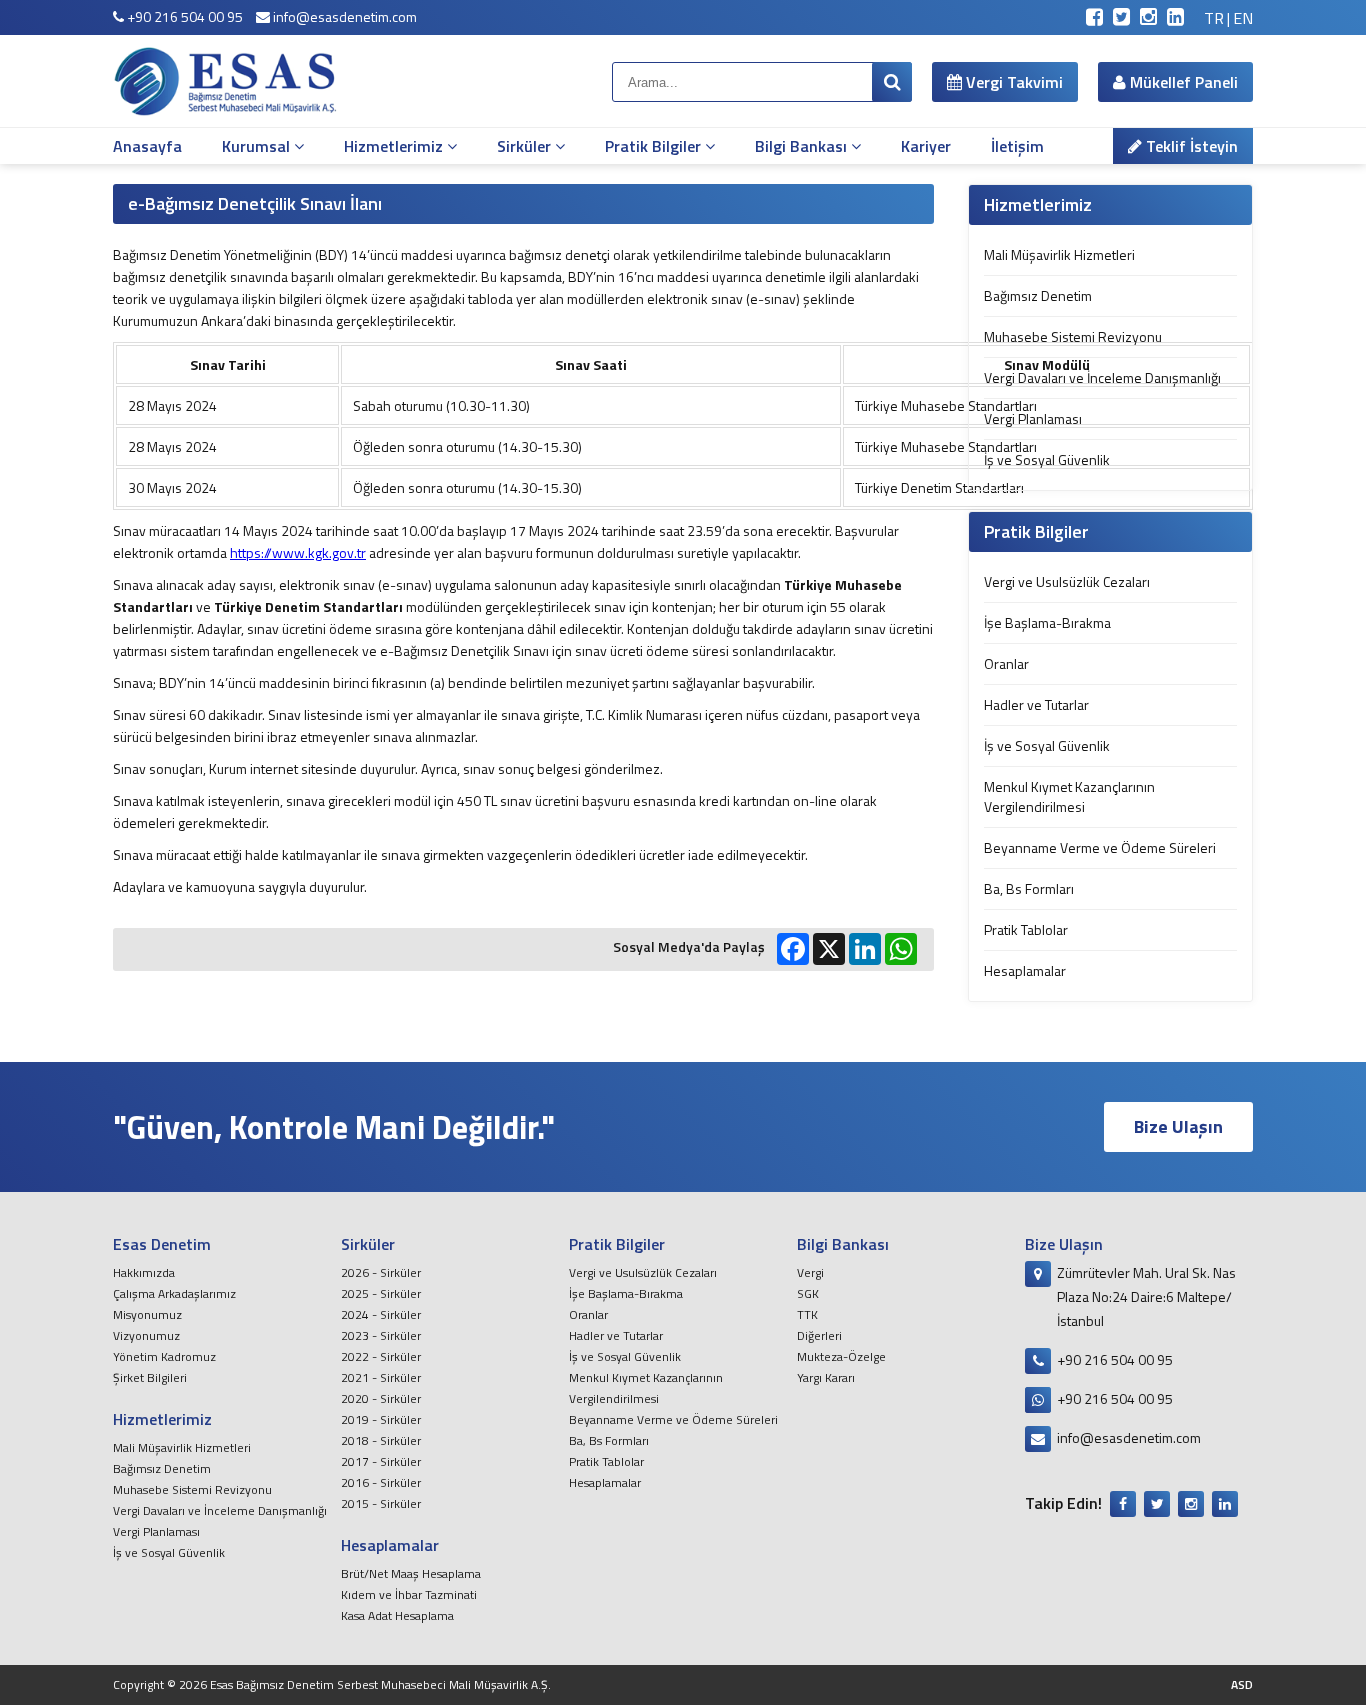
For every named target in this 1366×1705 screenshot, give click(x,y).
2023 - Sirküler (381, 1335)
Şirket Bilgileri (150, 1377)
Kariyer (926, 146)
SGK (808, 1293)
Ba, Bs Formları (1029, 888)
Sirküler (526, 146)
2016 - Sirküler (381, 1482)
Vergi (810, 1272)
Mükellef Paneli (1182, 82)
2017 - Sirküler (381, 1461)
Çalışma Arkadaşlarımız (174, 1293)
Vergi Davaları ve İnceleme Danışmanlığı (1102, 377)
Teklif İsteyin (1190, 146)
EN (1243, 18)
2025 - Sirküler (381, 1293)
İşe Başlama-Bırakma (1047, 622)
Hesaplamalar (1025, 970)
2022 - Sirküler (381, 1356)
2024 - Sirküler (381, 1314)
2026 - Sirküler (381, 1272)
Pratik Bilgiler (655, 146)
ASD (1242, 1684)
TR (1214, 18)
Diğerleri (819, 1335)
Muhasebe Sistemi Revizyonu (1073, 336)
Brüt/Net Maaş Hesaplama (411, 1573)
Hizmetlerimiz (395, 146)
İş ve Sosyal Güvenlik (1047, 459)
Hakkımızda (144, 1272)
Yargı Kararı (826, 1377)
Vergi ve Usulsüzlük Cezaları (1067, 581)
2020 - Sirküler (381, 1398)
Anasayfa (147, 146)
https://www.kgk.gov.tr (298, 552)
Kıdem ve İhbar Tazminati (409, 1594)
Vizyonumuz (146, 1335)
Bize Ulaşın (1178, 1126)
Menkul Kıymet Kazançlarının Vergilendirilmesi (1069, 796)
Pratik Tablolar (1026, 929)
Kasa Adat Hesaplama (397, 1615)
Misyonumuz (147, 1314)
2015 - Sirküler (381, 1503)
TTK (807, 1314)
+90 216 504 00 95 (183, 16)
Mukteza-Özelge (841, 1356)
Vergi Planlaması (1033, 418)
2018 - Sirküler (381, 1440)
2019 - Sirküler (381, 1419)
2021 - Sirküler (381, 1377)
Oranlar (1006, 663)
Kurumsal (258, 146)
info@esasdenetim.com (343, 16)
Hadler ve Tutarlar (1036, 704)
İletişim (1017, 146)
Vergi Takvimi (1012, 82)
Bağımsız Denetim (1038, 295)
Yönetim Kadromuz (164, 1356)
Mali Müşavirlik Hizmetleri (1059, 254)
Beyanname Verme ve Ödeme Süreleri (1100, 847)
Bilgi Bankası (803, 146)
